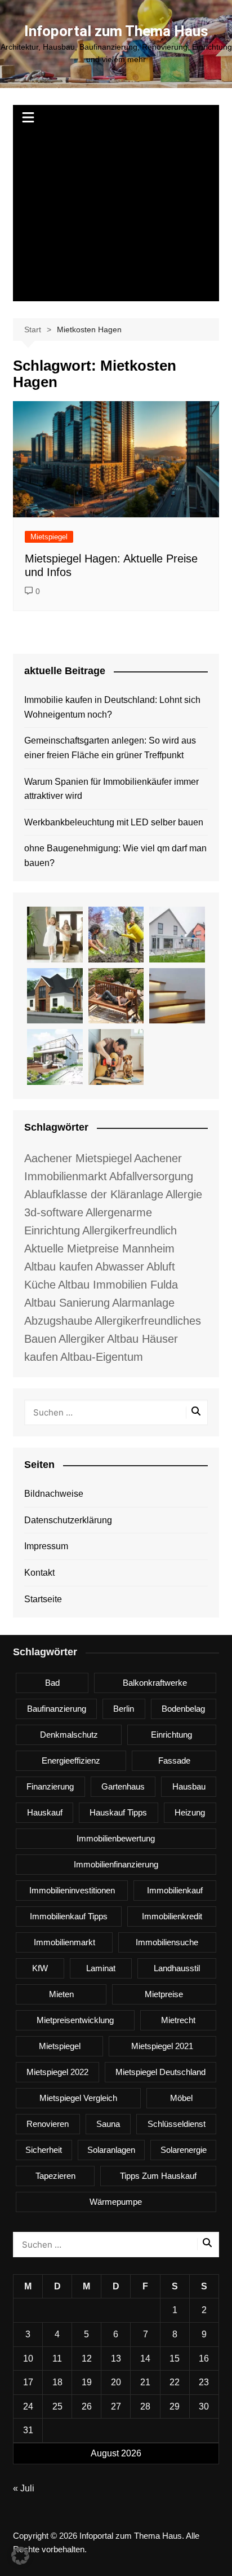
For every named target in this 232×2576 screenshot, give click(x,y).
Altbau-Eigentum (102, 1357)
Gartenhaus (123, 1786)
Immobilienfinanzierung (116, 1864)
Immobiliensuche (167, 1942)
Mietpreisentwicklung (75, 2020)
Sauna (108, 2124)
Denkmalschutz (69, 1735)
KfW (40, 1968)
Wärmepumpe (116, 2202)
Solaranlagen (111, 2150)
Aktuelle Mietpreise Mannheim (99, 1249)
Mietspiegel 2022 (57, 2072)
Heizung (190, 1812)
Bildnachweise (54, 1494)
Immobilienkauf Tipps (69, 1916)
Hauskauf (45, 1812)
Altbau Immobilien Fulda (118, 1285)
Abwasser (120, 1267)
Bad (52, 1683)
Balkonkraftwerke (155, 1683)
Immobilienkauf (175, 1890)
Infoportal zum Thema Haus (116, 31)
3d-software (54, 1212)
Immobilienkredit (172, 1916)
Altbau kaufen (59, 1267)
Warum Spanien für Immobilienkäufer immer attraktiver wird (111, 789)
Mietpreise (164, 1994)
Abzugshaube (58, 1321)
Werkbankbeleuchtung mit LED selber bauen (114, 822)
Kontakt (39, 1573)
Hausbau (189, 1786)
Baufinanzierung (57, 1709)
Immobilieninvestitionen (72, 1890)
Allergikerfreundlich (130, 1230)
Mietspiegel (49, 537)
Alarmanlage (143, 1303)
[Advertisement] (116, 217)
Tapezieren (55, 2176)
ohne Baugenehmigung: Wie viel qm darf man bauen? (115, 856)
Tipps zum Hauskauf (158, 2176)
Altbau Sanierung (67, 1303)
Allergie (184, 1194)
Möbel (181, 2098)
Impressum (46, 1546)
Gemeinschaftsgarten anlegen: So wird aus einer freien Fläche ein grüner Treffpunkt (110, 748)
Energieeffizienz (71, 1760)
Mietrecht (178, 2020)
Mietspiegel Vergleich (78, 2098)
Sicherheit (44, 2150)
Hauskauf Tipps (118, 1812)
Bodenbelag (183, 1709)
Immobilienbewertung (116, 1838)
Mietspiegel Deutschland (160, 2072)
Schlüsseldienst (177, 2124)
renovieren (48, 2124)
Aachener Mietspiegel (78, 1158)
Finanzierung (50, 1786)
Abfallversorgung (151, 1176)
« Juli (24, 2488)
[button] (20, 2556)
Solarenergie (184, 2150)
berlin (124, 1709)
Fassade (174, 1760)
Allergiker (82, 1339)
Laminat (101, 1968)
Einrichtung (171, 1735)
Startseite (43, 1599)
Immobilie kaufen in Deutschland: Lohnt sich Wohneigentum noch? (112, 707)
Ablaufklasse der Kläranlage (94, 1194)
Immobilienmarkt (64, 1942)
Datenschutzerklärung (68, 1520)
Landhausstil (177, 1968)
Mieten (61, 1994)
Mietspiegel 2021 (162, 2046)
